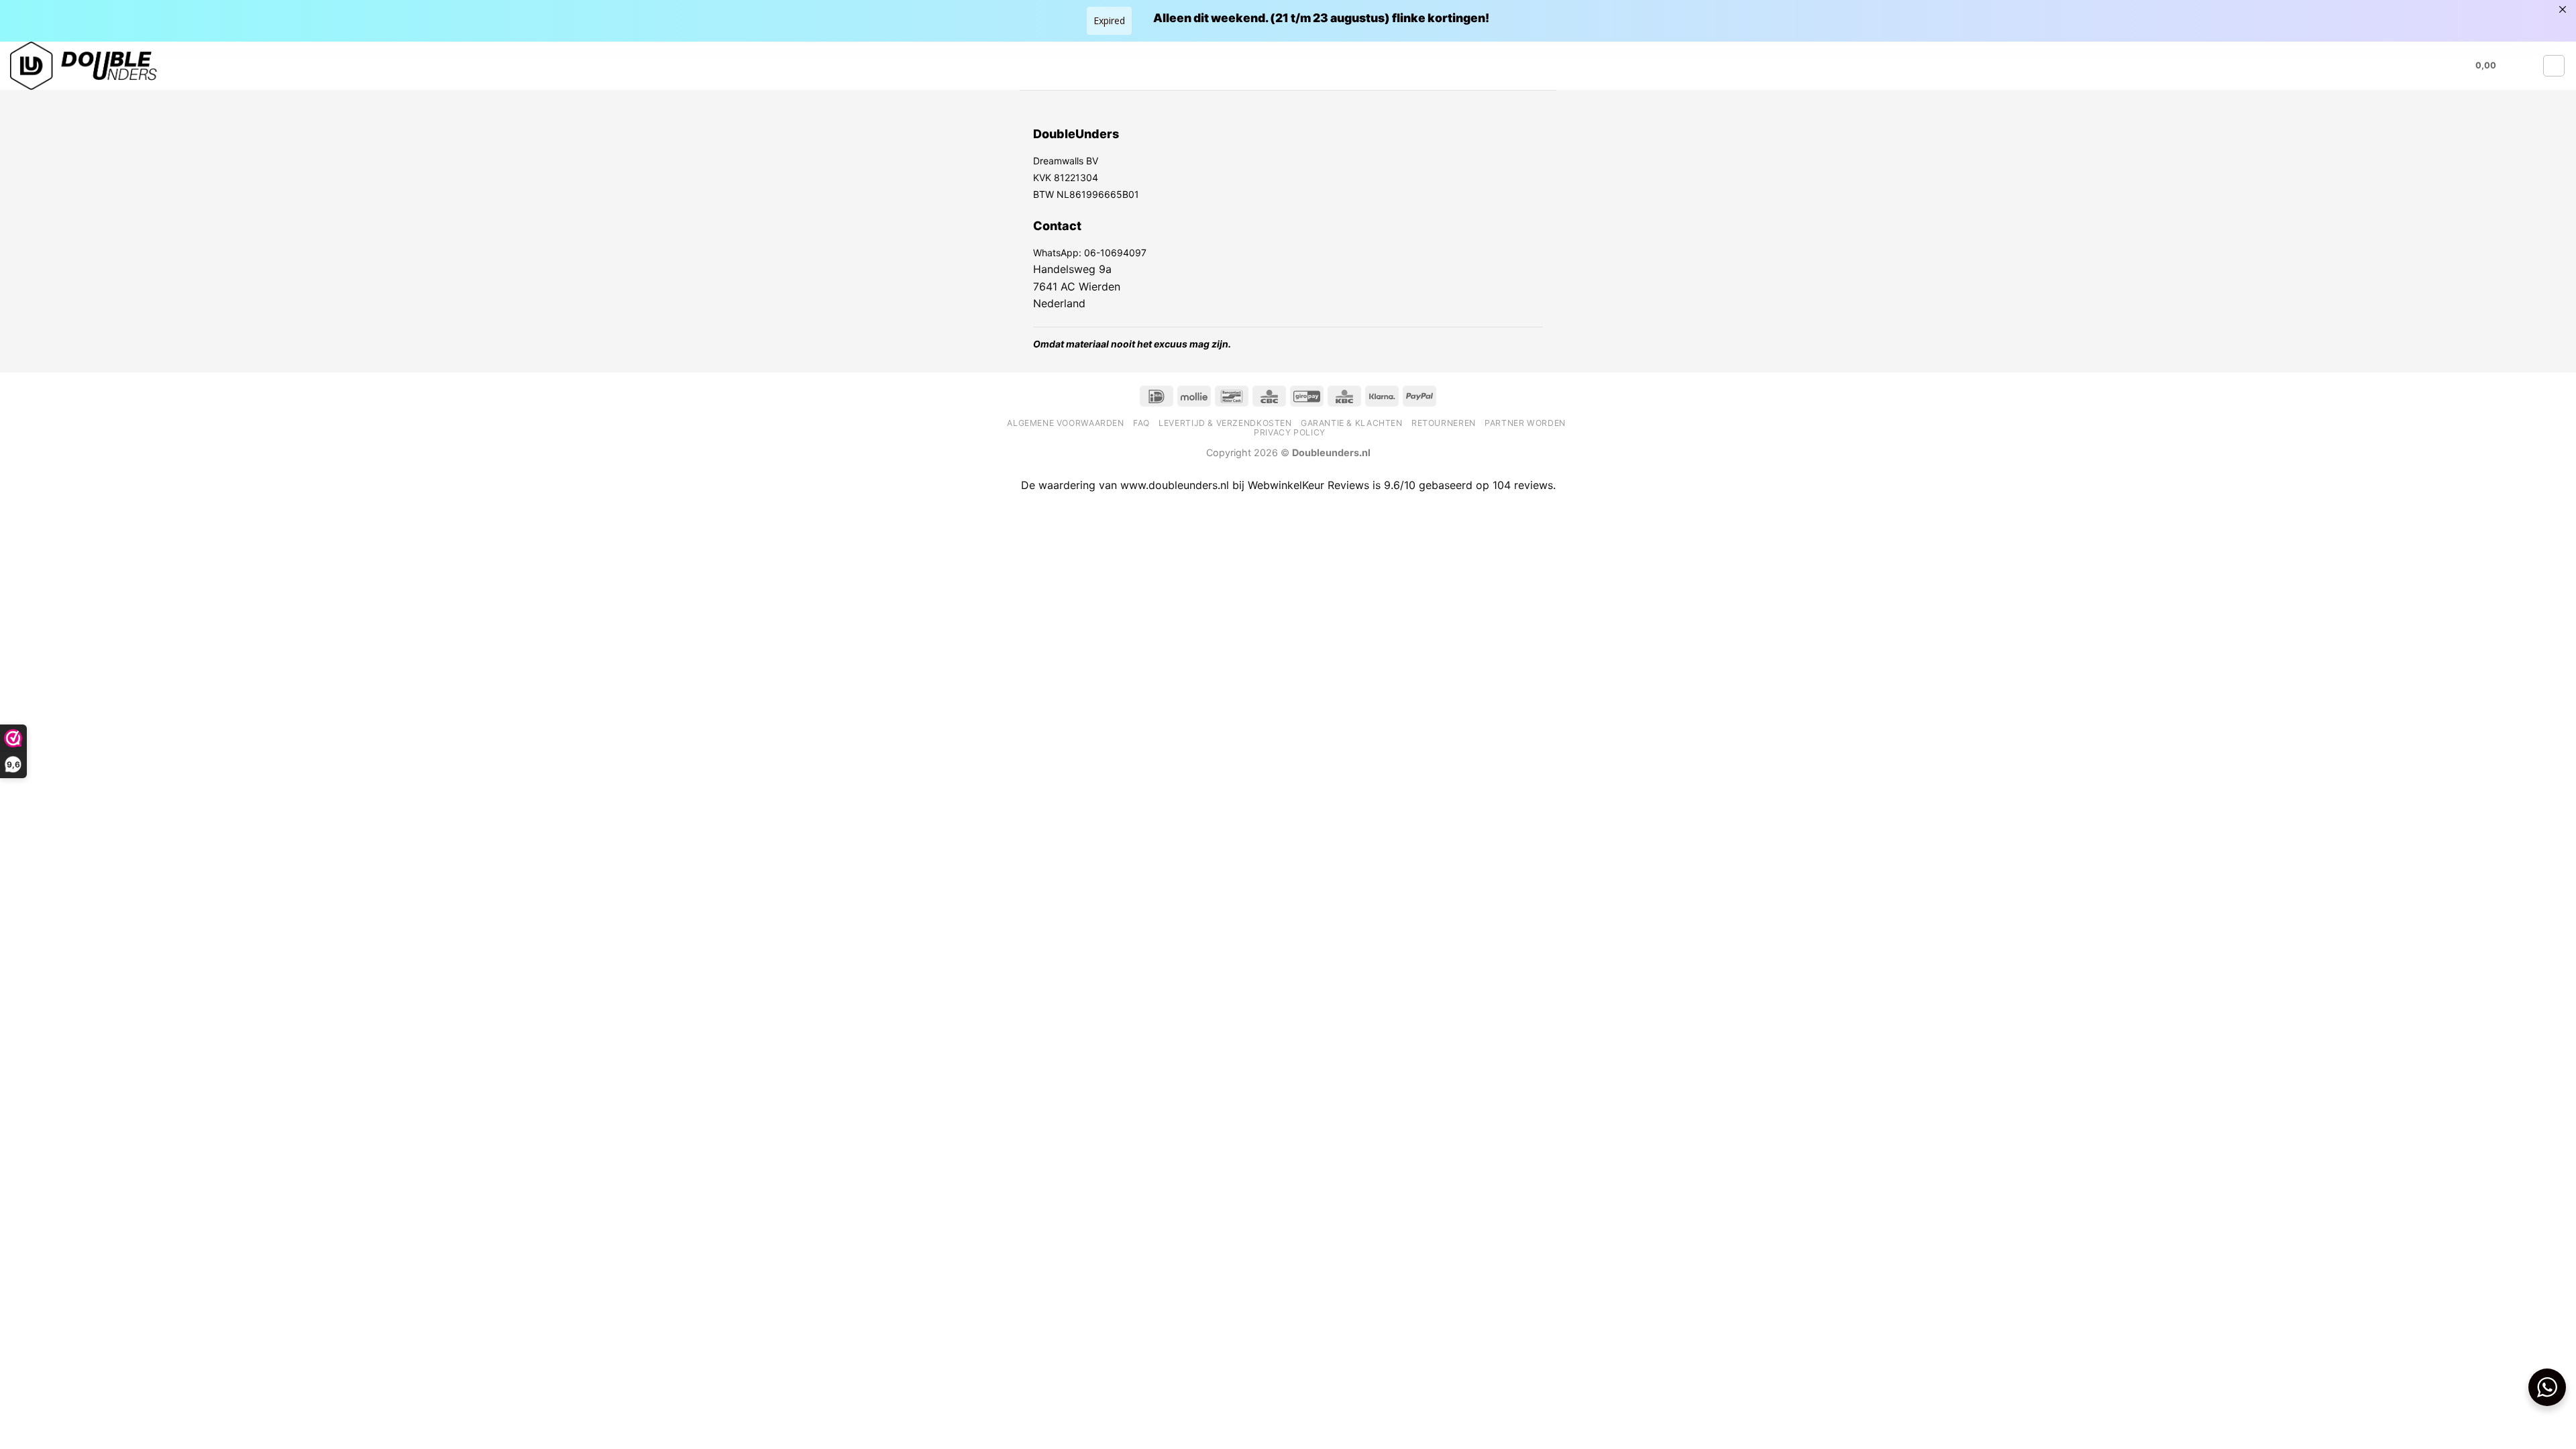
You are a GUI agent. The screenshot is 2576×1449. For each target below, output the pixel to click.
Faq (1141, 423)
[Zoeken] (2528, 66)
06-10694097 (1115, 253)
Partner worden (1525, 423)
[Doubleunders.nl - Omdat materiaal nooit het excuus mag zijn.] (144, 66)
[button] (2494, 66)
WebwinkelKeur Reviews (1308, 485)
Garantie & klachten (1352, 423)
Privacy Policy (1290, 432)
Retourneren (1444, 423)
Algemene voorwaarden (1065, 423)
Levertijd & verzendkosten (1225, 423)
